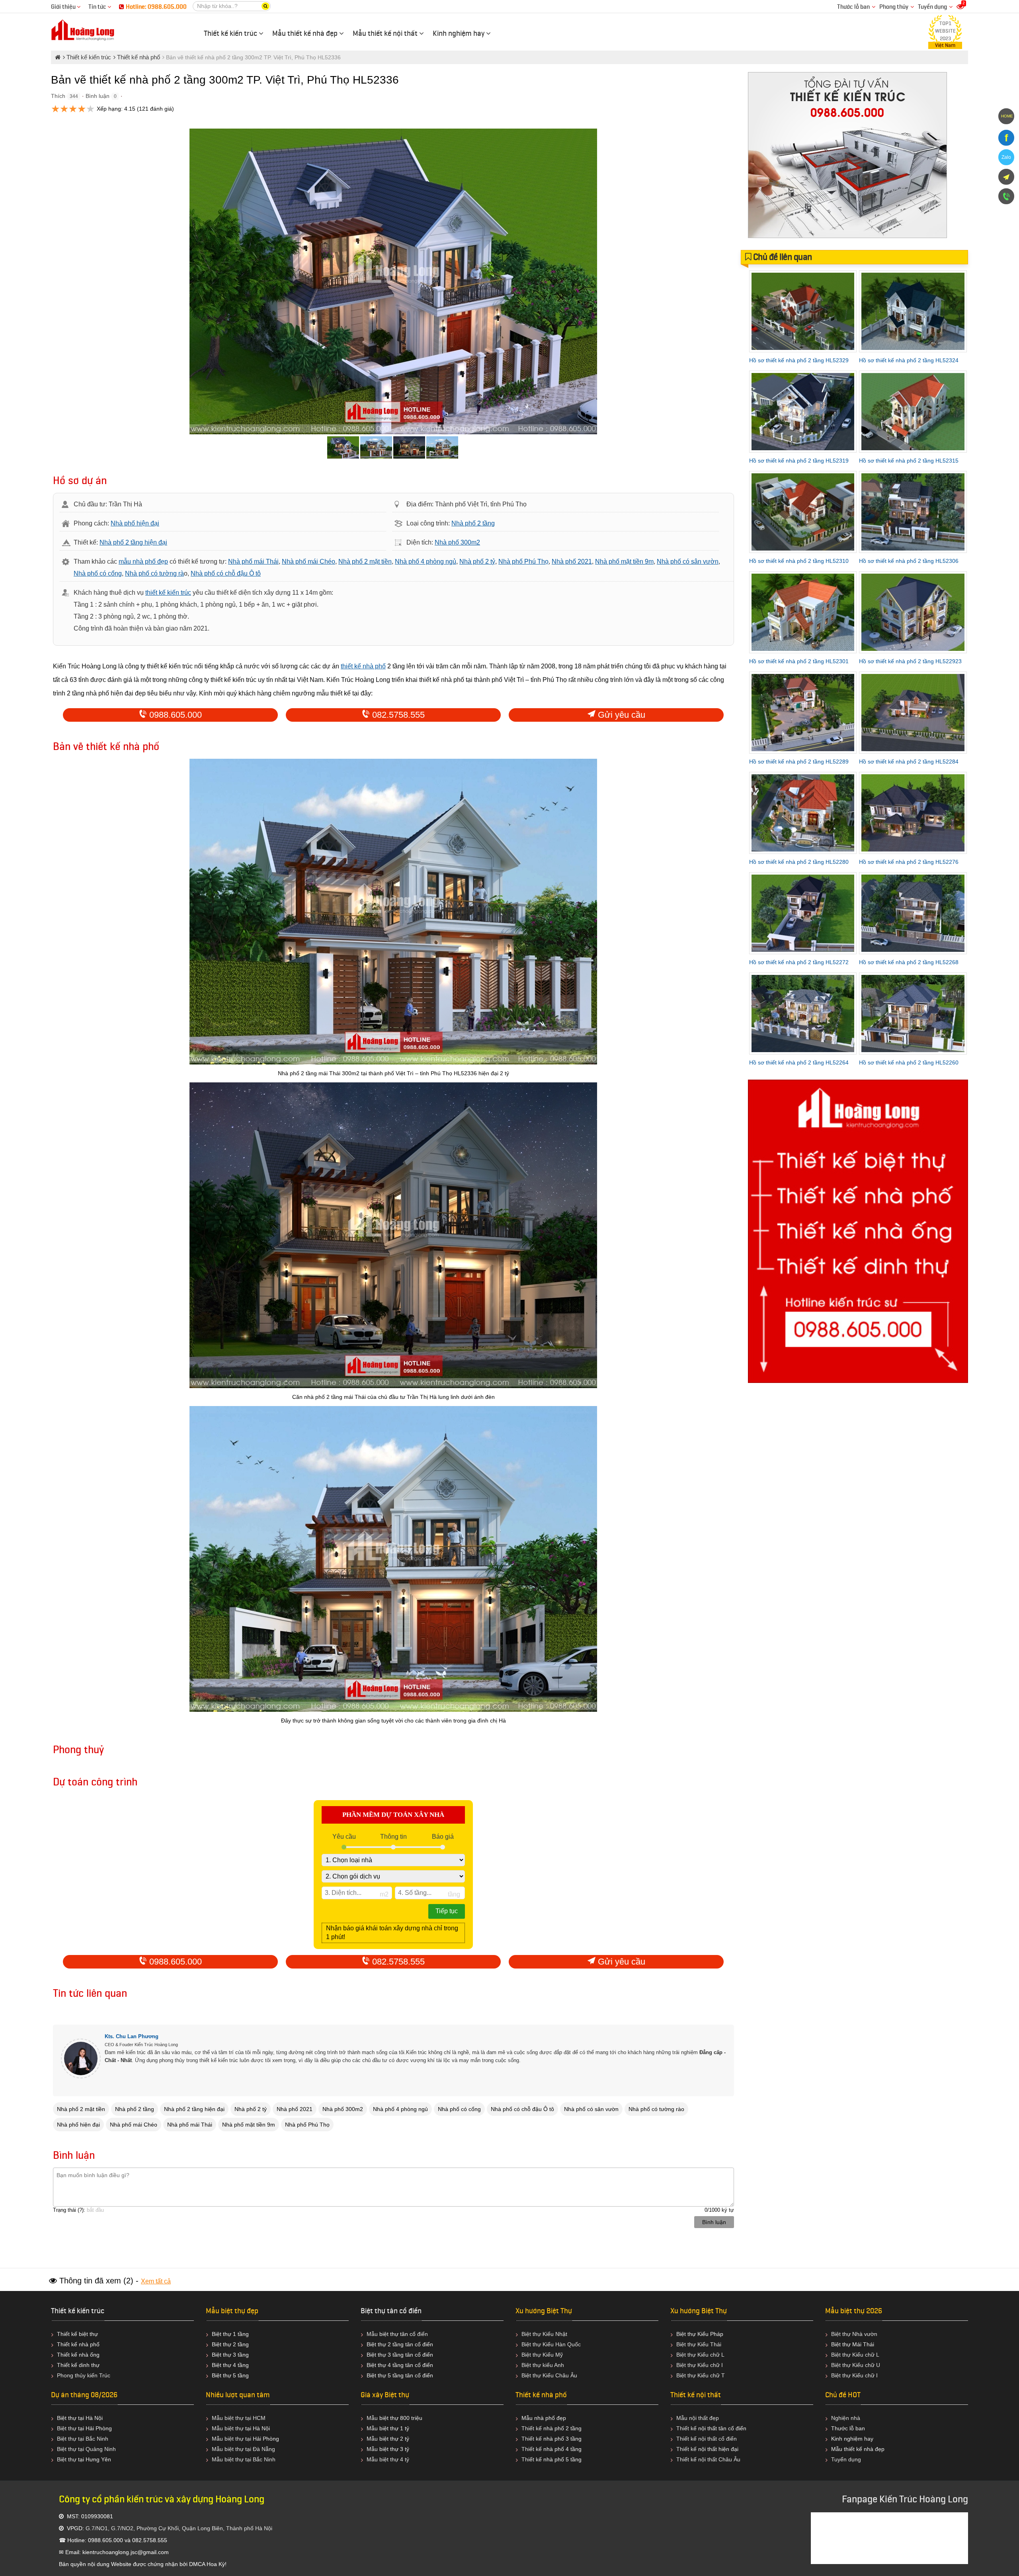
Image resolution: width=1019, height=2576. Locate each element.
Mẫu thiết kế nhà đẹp (858, 2449)
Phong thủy (894, 7)
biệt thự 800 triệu (401, 2418)
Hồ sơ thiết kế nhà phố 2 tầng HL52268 (909, 962)
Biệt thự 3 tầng (230, 2355)
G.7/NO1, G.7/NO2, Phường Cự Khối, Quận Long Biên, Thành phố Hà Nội (179, 2528)
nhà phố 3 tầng (562, 2439)
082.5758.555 (397, 715)
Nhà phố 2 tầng (473, 523)
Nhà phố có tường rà (154, 573)
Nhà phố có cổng (98, 573)
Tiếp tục (447, 1911)
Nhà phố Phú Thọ (523, 561)
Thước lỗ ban (853, 7)
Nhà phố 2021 (572, 561)
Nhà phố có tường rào (656, 2109)
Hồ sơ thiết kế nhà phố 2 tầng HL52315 (909, 461)
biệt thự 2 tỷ (394, 2439)
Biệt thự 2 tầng (230, 2344)
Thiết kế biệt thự (77, 2334)
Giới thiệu (64, 7)
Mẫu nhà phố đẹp (544, 2418)
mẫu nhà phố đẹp (143, 561)
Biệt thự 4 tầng (230, 2365)
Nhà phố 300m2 (457, 542)
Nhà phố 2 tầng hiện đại (133, 542)
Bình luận (98, 96)
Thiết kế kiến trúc (78, 2311)
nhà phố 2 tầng (562, 2428)
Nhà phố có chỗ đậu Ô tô (226, 573)
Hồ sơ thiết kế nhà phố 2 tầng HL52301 (799, 661)
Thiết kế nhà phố (78, 2344)
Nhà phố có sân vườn (688, 561)
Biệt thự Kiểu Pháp (700, 2334)
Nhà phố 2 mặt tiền (365, 561)
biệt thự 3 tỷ (394, 2449)
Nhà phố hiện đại (135, 523)
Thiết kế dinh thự (78, 2365)
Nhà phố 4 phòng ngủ (426, 561)
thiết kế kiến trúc (168, 593)
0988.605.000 (174, 715)
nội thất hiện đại (718, 2449)
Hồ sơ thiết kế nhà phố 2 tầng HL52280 (799, 862)
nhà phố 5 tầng (562, 2459)
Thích (58, 96)
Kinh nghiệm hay (852, 2439)
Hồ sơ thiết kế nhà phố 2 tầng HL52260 (909, 1062)
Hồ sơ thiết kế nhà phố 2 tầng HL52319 (799, 461)
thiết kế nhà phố (363, 666)
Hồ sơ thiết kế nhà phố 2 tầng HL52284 (909, 762)
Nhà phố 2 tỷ (477, 561)
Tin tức (98, 7)
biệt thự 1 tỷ (394, 2428)
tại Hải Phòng (95, 2428)
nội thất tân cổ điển (722, 2428)
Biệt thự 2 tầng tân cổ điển (400, 2344)
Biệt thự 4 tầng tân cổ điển (400, 2365)
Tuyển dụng (932, 7)
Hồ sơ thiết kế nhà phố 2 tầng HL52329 (799, 360)
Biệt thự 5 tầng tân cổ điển (400, 2375)
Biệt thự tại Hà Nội (80, 2418)
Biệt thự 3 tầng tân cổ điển (400, 2355)
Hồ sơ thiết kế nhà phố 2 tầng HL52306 (909, 561)
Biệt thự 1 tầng (230, 2334)
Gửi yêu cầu (620, 715)
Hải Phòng (266, 2439)
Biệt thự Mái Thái (853, 2344)
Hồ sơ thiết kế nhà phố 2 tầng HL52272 (799, 962)
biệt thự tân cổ (397, 2334)
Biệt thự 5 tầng (230, 2375)
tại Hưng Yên (95, 2459)
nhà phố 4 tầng (562, 2449)
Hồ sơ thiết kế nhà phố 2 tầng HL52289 (799, 762)
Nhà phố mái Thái (253, 561)
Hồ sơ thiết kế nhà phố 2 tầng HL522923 (910, 661)
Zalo (1006, 157)
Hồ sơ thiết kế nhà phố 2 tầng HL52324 (909, 360)
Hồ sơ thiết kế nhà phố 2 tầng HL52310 (799, 561)
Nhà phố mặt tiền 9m (624, 561)
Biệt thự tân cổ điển (391, 2311)
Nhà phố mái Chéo (308, 561)
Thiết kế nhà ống (78, 2355)
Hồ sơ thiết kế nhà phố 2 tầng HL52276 (909, 862)
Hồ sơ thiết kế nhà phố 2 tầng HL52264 (799, 1062)
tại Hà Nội (258, 2428)
